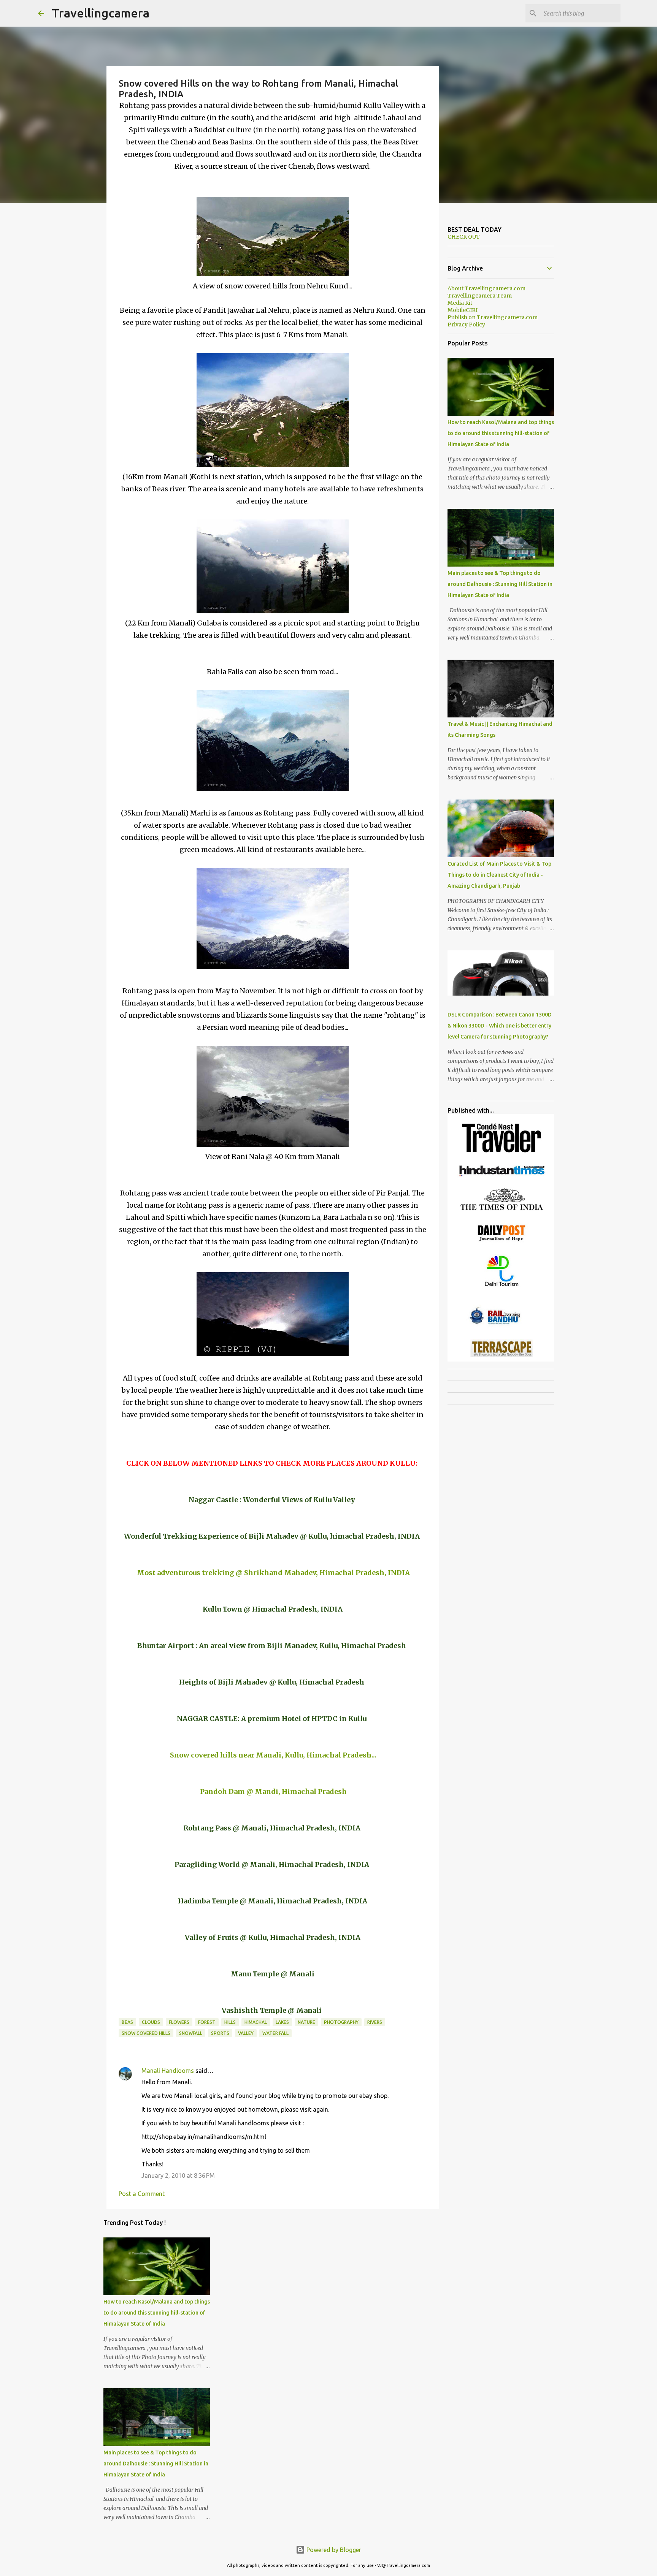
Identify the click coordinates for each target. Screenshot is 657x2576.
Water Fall (275, 2033)
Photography (341, 2022)
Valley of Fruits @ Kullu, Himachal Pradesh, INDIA (273, 1937)
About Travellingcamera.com (486, 288)
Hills (230, 2022)
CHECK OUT (464, 237)
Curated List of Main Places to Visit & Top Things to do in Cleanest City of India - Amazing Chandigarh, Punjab (499, 875)
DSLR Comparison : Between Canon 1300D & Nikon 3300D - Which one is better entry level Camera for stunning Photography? (500, 1026)
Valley (246, 2033)
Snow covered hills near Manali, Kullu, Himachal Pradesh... (273, 1755)
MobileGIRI (463, 310)
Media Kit (460, 303)
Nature (306, 2022)
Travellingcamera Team (480, 296)
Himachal (256, 2022)
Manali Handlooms (168, 2071)
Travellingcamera (101, 13)
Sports (220, 2033)
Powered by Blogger (333, 2550)
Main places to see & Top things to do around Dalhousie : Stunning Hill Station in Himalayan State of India (156, 2464)
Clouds (151, 2022)
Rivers (375, 2022)
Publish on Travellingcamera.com (493, 317)
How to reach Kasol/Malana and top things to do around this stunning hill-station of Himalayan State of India (157, 2313)
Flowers (179, 2022)
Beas (127, 2022)
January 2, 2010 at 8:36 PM (178, 2175)
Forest (207, 2022)
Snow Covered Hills (146, 2033)
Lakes (282, 2022)
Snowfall (191, 2033)
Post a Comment (142, 2194)
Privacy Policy (466, 325)
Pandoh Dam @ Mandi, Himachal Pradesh (273, 1791)
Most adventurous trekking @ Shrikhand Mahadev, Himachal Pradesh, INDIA (273, 1573)
